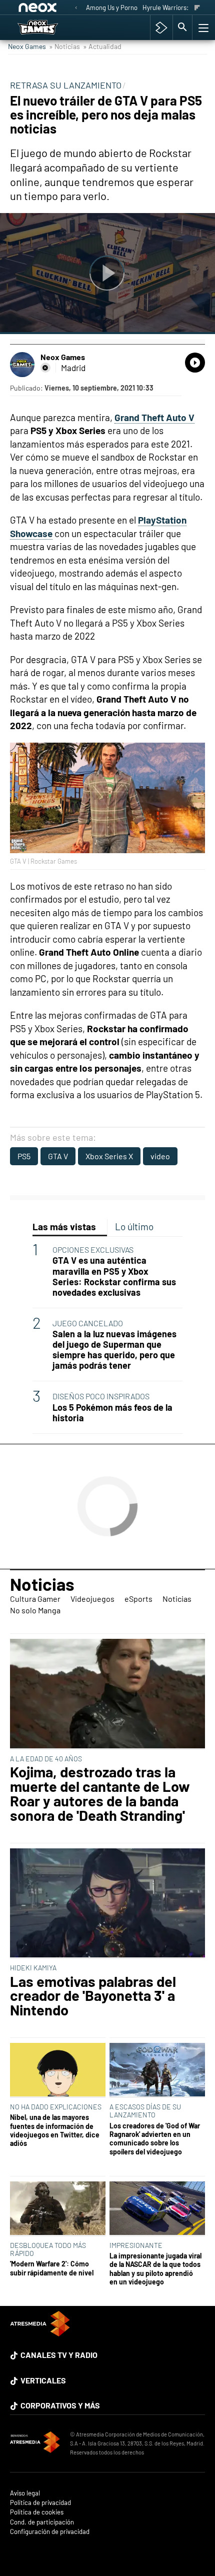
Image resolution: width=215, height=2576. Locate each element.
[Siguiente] (197, 8)
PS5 (24, 1156)
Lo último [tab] (134, 1226)
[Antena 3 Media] (35, 2443)
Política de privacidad (40, 2503)
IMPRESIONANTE (136, 2245)
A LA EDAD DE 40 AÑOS (46, 1759)
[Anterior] (76, 8)
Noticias (42, 1584)
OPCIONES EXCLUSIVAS (93, 1249)
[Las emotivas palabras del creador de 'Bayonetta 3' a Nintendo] (107, 1904)
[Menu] (202, 28)
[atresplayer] (161, 28)
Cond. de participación (42, 2522)
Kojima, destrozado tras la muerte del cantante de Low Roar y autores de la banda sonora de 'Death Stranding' (100, 1794)
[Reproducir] (107, 274)
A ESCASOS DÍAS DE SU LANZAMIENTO (145, 2111)
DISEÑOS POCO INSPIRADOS (101, 1396)
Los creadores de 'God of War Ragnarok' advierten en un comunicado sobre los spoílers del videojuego (155, 2139)
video (160, 1156)
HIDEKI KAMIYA (33, 1968)
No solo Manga (35, 1610)
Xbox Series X (109, 1156)
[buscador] (182, 28)
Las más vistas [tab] (64, 1226)
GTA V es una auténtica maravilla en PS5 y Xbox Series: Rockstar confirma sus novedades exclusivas (114, 1276)
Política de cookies (37, 2512)
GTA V (58, 1156)
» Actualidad (102, 46)
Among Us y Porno (112, 8)
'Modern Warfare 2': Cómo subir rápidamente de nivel (52, 2268)
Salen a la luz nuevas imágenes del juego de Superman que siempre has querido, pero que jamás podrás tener (114, 1350)
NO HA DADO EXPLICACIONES (56, 2107)
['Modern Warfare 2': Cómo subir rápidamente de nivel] (58, 2209)
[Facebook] (45, 368)
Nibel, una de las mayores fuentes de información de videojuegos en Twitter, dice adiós (55, 2130)
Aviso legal (25, 2493)
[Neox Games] (49, 28)
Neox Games (27, 46)
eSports (138, 1599)
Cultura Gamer (35, 1599)
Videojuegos (92, 1599)
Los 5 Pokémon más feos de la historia (112, 1413)
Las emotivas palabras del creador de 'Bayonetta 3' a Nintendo (93, 1996)
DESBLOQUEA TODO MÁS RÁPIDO (48, 2249)
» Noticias (64, 46)
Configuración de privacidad (50, 2532)
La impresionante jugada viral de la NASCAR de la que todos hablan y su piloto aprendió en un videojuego (155, 2269)
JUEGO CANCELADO (88, 1323)
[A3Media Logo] (40, 2333)
